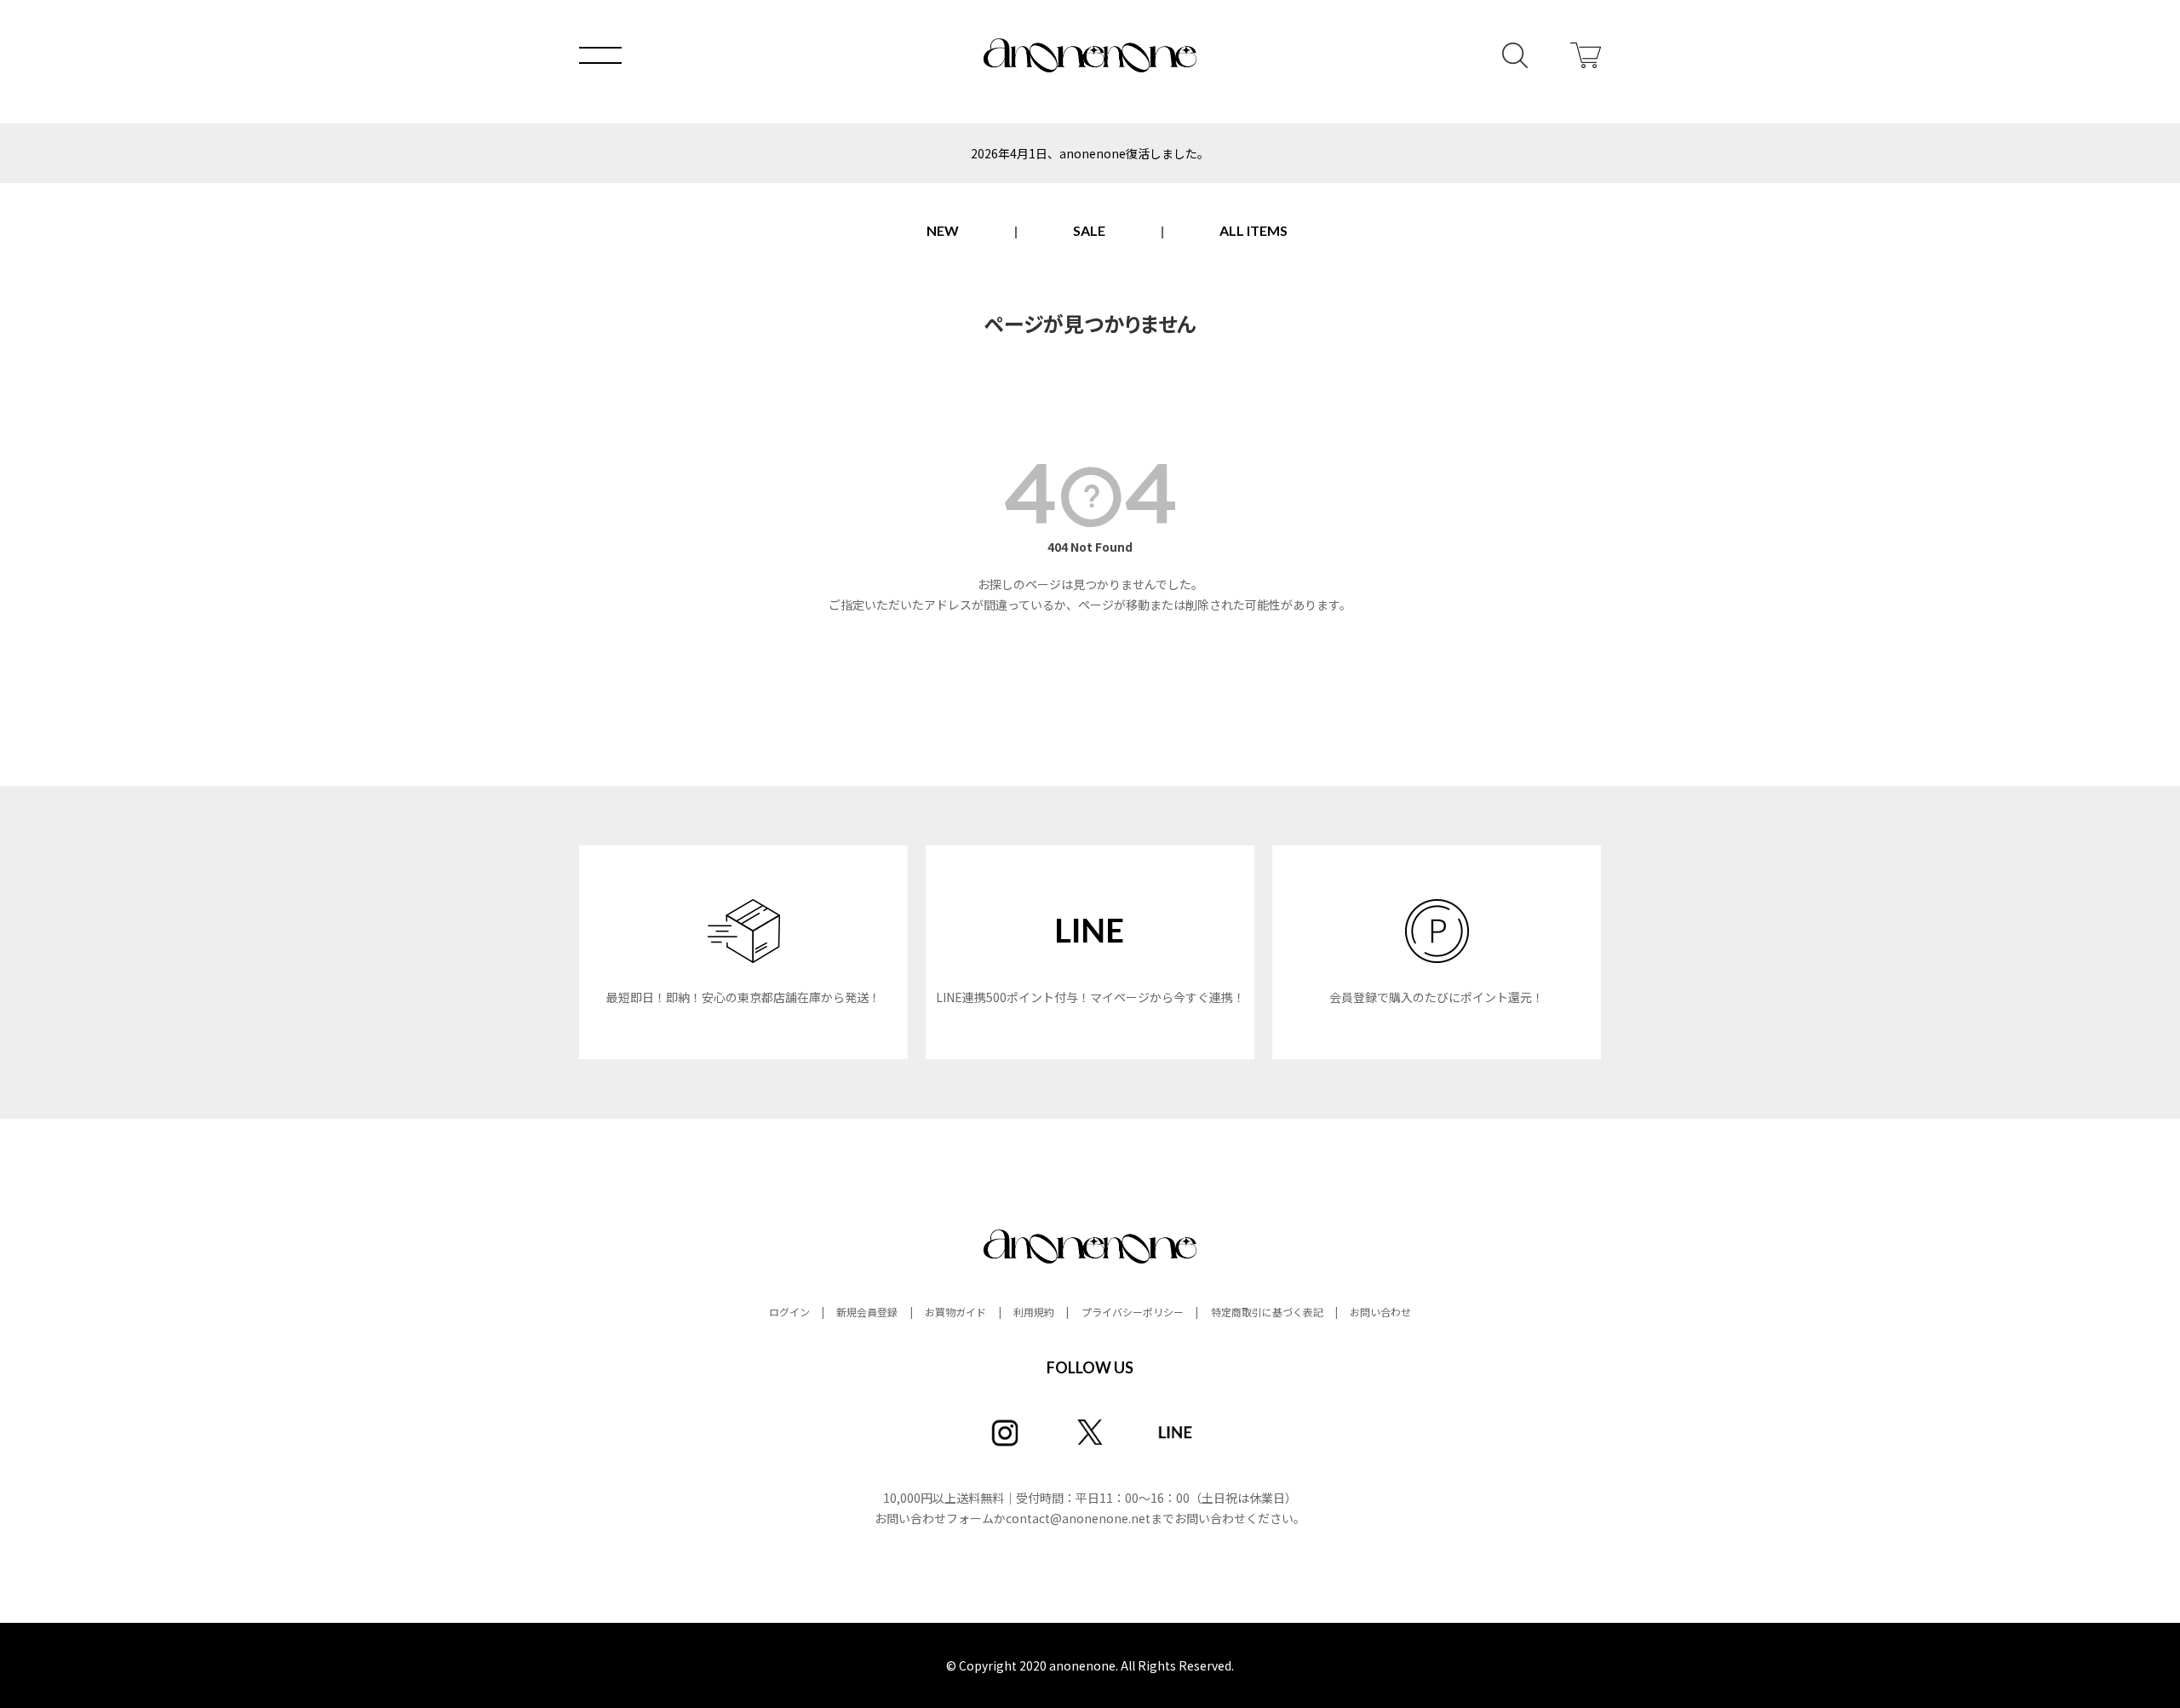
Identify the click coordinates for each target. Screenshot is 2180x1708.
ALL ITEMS (1253, 230)
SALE (1089, 230)
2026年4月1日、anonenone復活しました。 (1090, 153)
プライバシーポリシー (1133, 1312)
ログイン (789, 1312)
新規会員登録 (867, 1312)
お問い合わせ (1380, 1312)
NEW (943, 230)
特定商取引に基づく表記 (1267, 1312)
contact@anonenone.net (1078, 1518)
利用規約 (1034, 1312)
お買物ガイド (955, 1312)
